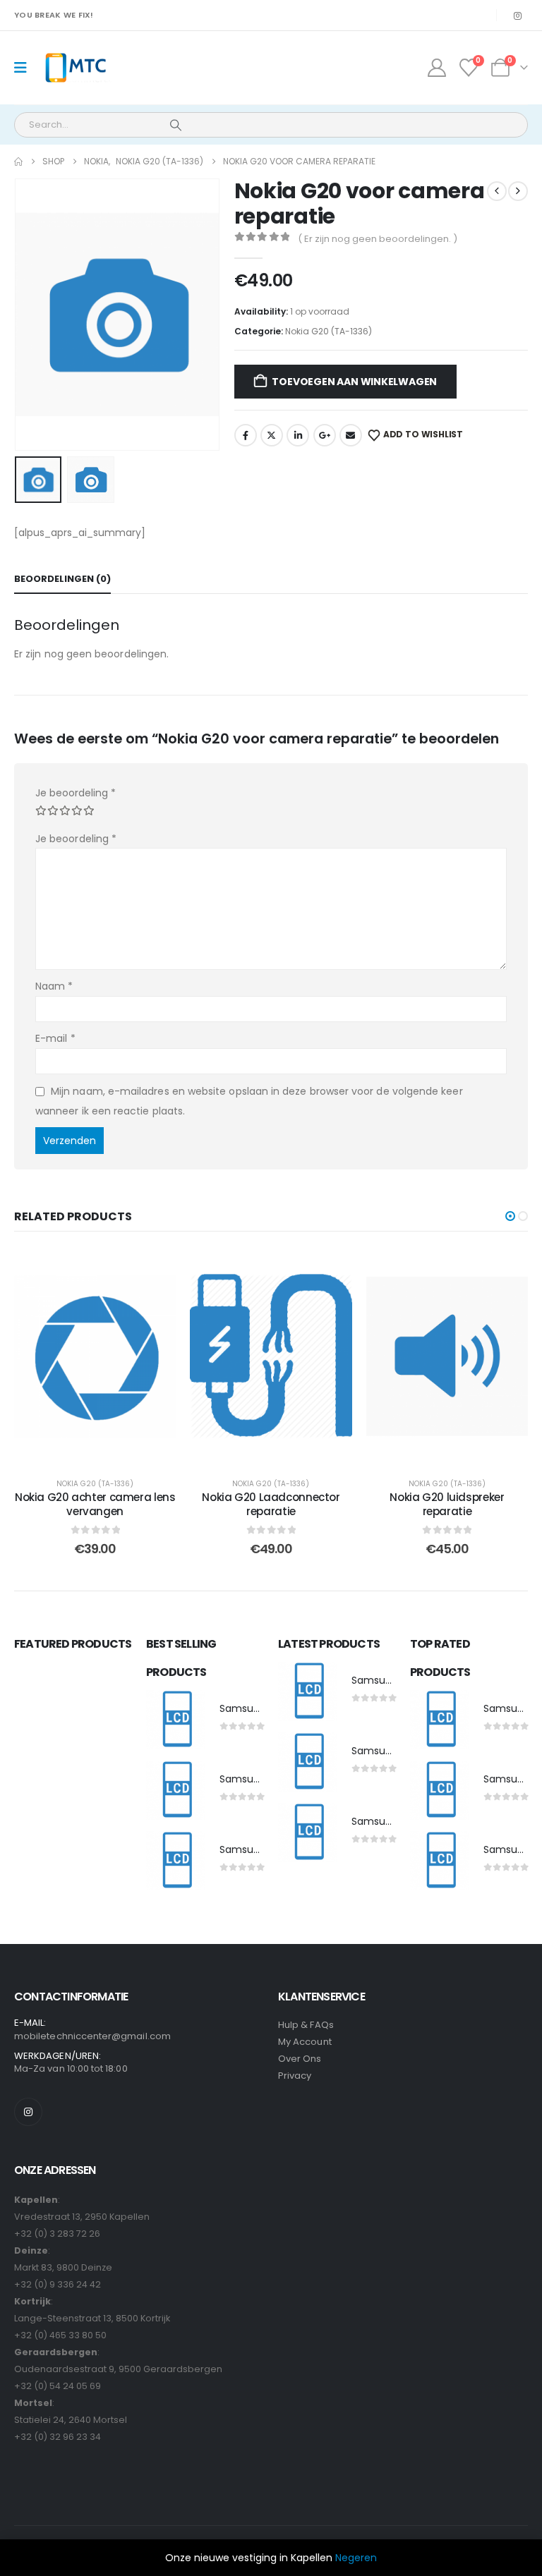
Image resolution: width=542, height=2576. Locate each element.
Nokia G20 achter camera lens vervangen (95, 1504)
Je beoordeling (76, 793)
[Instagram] (517, 16)
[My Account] (436, 68)
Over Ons (300, 2059)
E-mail (55, 1038)
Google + (325, 435)
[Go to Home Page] (18, 162)
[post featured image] (176, 1720)
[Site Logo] (75, 68)
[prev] (497, 191)
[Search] (176, 125)
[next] (518, 191)
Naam (54, 986)
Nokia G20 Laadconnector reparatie (271, 1504)
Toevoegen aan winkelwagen (354, 382)
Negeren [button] (356, 2558)
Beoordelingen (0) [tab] (62, 579)
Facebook (246, 435)
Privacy (295, 2076)
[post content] (95, 1356)
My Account (305, 2042)
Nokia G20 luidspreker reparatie (447, 1504)
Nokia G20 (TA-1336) (329, 331)
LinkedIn (298, 435)
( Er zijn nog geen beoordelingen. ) (378, 239)
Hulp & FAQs (306, 2025)
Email (351, 435)
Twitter (272, 435)
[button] (32, 315)
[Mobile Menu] (25, 68)
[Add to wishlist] (155, 1270)
